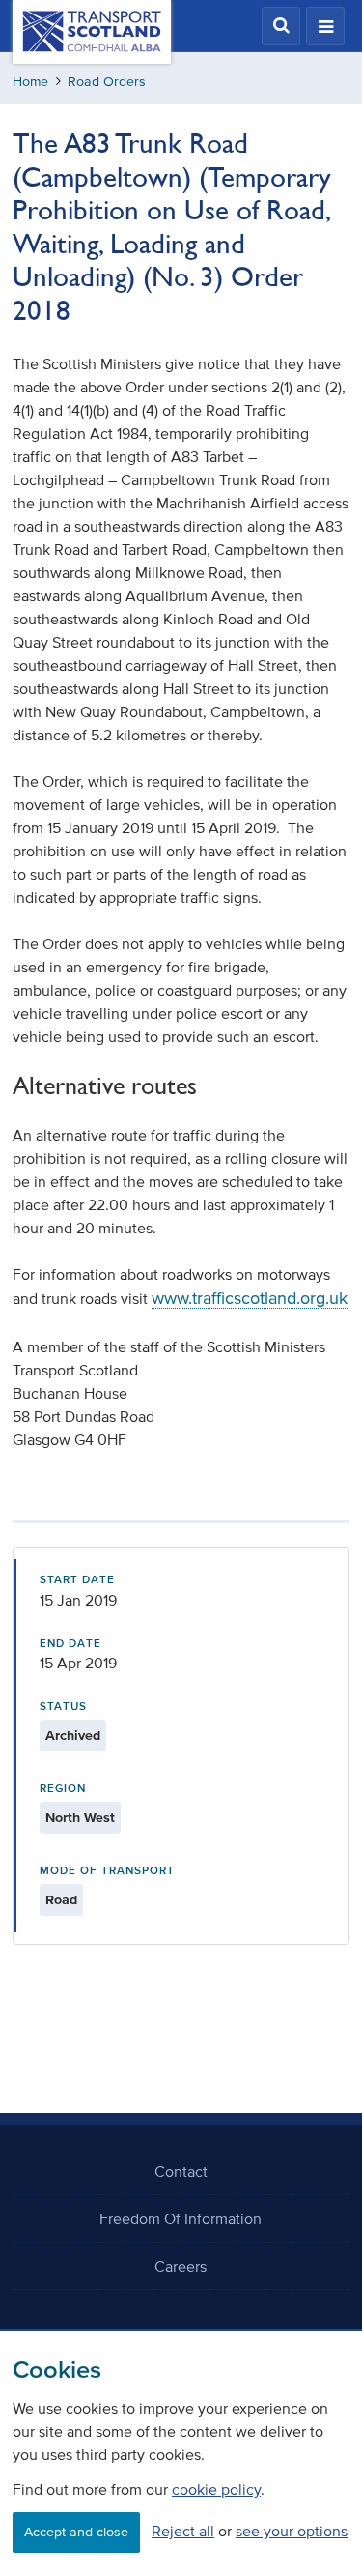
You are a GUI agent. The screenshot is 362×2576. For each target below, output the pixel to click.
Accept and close (76, 2532)
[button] (281, 26)
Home (30, 82)
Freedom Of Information (181, 2218)
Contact (181, 2171)
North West (80, 1818)
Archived (73, 1736)
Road (61, 1900)
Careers (181, 2266)
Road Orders (107, 82)
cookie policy (216, 2489)
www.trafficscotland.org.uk (250, 1298)
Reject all (183, 2531)
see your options (292, 2531)
